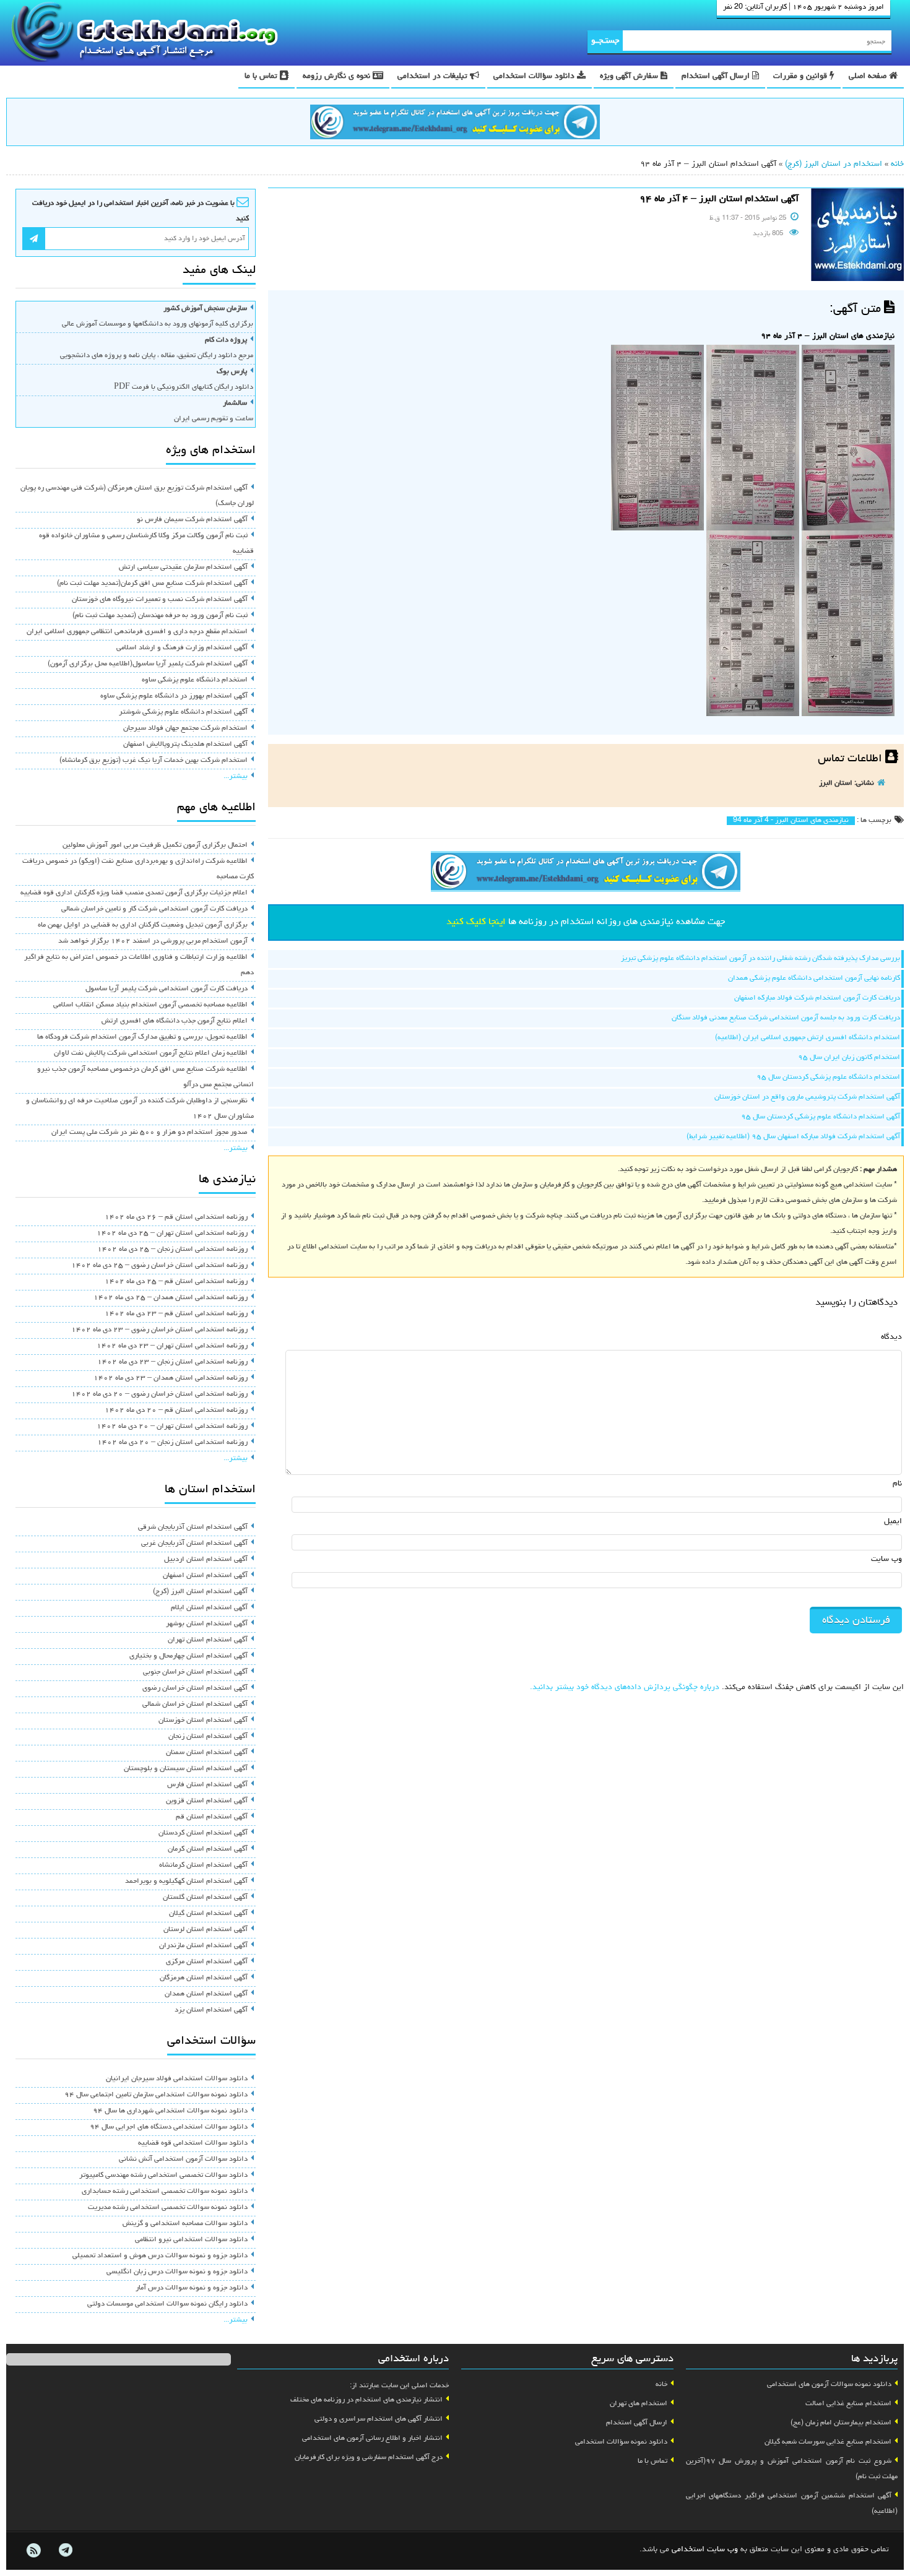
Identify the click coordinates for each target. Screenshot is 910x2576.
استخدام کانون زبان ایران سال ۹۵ (849, 1058)
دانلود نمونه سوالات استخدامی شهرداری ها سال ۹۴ (170, 2111)
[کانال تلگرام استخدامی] (455, 124)
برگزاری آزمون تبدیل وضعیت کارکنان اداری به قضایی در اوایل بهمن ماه (143, 925)
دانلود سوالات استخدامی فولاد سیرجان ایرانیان (177, 2079)
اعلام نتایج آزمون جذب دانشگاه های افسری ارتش (175, 1021)
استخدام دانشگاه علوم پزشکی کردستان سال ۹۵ (828, 1078)
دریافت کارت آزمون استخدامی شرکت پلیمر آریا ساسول (167, 989)
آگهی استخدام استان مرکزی (207, 1962)
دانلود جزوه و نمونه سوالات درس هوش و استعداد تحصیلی (160, 2256)
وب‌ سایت (886, 1559)
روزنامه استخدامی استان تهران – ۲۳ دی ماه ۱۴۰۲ (172, 1346)
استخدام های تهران (639, 2404)
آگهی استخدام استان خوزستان (203, 1721)
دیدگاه (891, 1337)
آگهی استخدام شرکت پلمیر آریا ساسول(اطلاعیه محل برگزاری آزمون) (148, 664)
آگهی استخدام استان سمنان (207, 1753)
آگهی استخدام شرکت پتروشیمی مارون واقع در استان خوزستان (807, 1097)
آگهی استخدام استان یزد (211, 2010)
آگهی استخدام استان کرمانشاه (203, 1865)
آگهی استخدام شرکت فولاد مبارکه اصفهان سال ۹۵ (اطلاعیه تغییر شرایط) (793, 1137)
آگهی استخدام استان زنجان (208, 1737)
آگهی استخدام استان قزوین (207, 1801)
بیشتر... (236, 777)
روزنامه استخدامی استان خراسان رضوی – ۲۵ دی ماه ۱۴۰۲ (159, 1266)
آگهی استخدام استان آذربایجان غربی (194, 1544)
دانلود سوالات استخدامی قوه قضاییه (193, 2143)
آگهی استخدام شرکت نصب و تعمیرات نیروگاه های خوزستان (160, 600)
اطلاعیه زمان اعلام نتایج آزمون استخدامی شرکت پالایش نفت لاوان (151, 1053)
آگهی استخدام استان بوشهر (207, 1624)
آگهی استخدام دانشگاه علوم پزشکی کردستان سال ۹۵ (821, 1117)
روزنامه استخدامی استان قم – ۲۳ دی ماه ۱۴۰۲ (176, 1314)
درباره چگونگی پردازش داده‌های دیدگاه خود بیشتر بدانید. (625, 1688)
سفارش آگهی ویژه (630, 76)
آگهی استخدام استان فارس (207, 1785)
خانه (897, 164)
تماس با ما (262, 76)
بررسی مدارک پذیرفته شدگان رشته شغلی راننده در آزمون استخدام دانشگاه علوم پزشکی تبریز (760, 959)
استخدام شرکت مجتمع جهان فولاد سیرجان (185, 728)
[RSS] (33, 2551)
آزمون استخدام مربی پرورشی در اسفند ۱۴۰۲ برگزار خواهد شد (153, 941)
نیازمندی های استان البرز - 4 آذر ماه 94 (791, 821)
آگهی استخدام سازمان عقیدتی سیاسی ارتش (183, 568)
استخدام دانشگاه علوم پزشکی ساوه (195, 680)
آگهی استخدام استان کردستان (203, 1833)
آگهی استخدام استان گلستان (205, 1898)
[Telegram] (65, 2551)
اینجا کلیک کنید (476, 922)
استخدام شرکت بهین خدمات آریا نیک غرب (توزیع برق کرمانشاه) (154, 761)
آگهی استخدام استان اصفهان (205, 1576)
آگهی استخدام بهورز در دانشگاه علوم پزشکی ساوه (174, 696)
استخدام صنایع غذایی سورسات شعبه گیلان (828, 2442)
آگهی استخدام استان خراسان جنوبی (195, 1672)
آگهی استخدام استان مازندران (203, 1946)
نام (897, 1484)
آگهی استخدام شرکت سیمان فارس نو (192, 520)
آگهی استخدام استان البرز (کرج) (200, 1592)
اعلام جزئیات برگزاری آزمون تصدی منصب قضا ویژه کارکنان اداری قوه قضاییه (134, 893)
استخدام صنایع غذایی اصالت (848, 2404)
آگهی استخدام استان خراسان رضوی (195, 1688)
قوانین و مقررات (801, 76)
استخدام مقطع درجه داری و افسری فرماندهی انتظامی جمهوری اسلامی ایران (137, 632)
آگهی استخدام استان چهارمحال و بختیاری (188, 1656)
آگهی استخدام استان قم (212, 1817)
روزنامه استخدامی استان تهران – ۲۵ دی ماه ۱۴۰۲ (172, 1234)
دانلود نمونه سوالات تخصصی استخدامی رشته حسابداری (165, 2192)
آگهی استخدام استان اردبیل (206, 1560)
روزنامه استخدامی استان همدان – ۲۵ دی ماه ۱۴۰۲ (171, 1298)
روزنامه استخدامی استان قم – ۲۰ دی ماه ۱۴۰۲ (176, 1411)
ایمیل (893, 1522)
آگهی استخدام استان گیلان (208, 1914)
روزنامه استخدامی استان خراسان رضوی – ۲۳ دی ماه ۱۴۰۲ (159, 1330)
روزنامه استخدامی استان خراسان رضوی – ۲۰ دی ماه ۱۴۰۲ (159, 1394)
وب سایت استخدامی (705, 2550)
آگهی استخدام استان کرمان (208, 1849)
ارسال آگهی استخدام (717, 76)
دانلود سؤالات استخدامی (535, 76)
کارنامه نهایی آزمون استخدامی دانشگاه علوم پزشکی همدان (814, 979)
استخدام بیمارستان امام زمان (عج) (841, 2423)
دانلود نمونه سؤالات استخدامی (621, 2442)
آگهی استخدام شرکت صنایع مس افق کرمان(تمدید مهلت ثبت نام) (152, 584)
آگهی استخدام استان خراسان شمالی (195, 1705)
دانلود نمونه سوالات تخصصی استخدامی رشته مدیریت (168, 2208)
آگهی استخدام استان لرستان (206, 1930)
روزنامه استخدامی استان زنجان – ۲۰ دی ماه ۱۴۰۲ (172, 1443)
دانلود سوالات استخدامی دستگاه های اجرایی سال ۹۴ (169, 2127)
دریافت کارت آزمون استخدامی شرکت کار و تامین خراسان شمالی (154, 909)
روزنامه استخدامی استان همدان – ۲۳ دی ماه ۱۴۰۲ (171, 1378)
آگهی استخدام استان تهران (208, 1640)
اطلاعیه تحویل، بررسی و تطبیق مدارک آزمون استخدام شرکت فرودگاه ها (142, 1037)
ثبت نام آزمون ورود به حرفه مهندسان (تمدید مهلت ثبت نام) (160, 616)
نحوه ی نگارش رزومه (338, 76)
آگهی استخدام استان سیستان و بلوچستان (186, 1769)
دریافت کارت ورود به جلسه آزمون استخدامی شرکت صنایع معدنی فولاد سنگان (786, 1018)
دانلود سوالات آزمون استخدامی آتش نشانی (183, 2159)
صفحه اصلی (869, 76)
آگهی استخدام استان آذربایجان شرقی (193, 1528)
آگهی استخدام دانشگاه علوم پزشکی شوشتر (183, 712)
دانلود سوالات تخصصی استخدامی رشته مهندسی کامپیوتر (163, 2176)
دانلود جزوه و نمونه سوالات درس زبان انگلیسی (177, 2272)
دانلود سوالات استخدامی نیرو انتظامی (191, 2240)
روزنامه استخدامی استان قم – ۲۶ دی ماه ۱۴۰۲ (176, 1217)
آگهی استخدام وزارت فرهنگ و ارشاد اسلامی (182, 648)
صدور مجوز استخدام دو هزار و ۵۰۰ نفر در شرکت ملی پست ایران (149, 1133)
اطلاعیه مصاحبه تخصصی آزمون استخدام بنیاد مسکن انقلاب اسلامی (150, 1005)
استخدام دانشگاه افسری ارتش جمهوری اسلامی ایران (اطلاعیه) (808, 1038)
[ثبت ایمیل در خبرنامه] (34, 239)
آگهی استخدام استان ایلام (209, 1608)
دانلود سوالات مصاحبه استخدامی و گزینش (185, 2224)
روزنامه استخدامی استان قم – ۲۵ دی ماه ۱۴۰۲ (176, 1282)
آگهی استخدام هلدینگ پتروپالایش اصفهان (185, 745)
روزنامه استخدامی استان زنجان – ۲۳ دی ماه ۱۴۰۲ (172, 1362)
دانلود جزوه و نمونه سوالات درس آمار (192, 2288)
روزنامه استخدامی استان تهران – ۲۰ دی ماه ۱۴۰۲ (172, 1427)
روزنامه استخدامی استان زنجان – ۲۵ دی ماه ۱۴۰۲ (172, 1250)
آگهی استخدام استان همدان (206, 1994)
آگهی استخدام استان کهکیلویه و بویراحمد (186, 1882)
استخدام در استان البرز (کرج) (834, 164)
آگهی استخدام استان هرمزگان (204, 1978)
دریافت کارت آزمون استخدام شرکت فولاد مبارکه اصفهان (817, 998)
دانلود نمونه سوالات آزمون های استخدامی (829, 2385)
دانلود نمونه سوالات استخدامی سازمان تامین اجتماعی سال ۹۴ (156, 2095)
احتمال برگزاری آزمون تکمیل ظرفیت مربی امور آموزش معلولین (155, 845)
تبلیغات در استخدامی (434, 76)
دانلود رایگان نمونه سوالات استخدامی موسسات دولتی (167, 2304)
